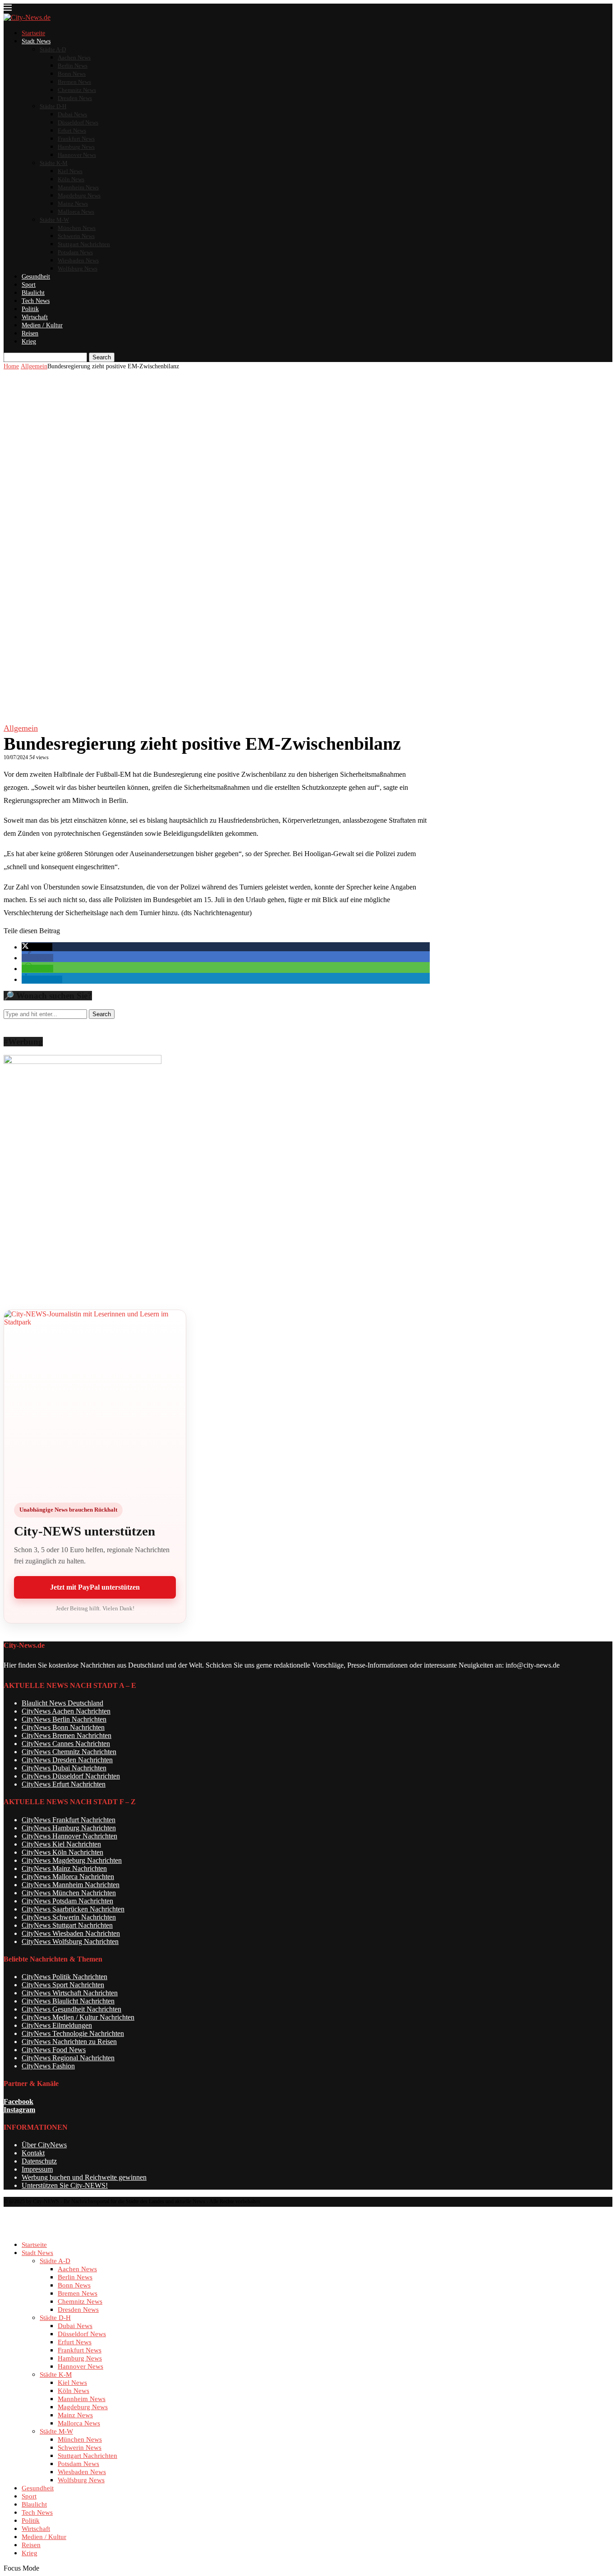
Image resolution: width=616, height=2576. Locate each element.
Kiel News (70, 171)
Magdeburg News (79, 195)
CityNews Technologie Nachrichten (73, 2033)
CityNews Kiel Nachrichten (61, 1844)
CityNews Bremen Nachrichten (67, 1735)
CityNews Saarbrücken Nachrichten (73, 1909)
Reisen (30, 333)
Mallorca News (76, 212)
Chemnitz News (77, 90)
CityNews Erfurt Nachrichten (64, 1784)
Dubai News (72, 114)
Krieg (29, 341)
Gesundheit (36, 277)
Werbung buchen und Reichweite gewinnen (84, 2177)
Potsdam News (75, 252)
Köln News (71, 179)
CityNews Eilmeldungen (57, 2025)
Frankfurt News (76, 139)
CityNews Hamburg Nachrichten (69, 1828)
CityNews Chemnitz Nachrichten (69, 1752)
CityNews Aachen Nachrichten (66, 1711)
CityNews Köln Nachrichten (62, 1852)
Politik (30, 309)
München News (77, 228)
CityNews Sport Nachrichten (63, 1985)
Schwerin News (76, 236)
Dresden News (75, 98)
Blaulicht (33, 293)
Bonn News (72, 74)
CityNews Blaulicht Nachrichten (68, 2001)
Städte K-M (54, 163)
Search (102, 357)
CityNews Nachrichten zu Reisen (69, 2042)
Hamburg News (76, 147)
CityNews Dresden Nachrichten (67, 1760)
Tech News (36, 301)
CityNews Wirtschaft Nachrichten (70, 1993)
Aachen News (74, 57)
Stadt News (36, 41)
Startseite (33, 33)
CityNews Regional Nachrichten (68, 2058)
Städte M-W (54, 220)
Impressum (37, 2169)
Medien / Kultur (42, 325)
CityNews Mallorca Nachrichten (68, 1877)
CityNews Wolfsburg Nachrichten (70, 1941)
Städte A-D (53, 49)
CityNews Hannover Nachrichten (69, 1836)
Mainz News (73, 204)
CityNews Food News (54, 2050)
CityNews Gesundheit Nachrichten (71, 2009)
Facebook (18, 2102)
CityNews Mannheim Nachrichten (71, 1885)
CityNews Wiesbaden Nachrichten (71, 1933)
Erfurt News (72, 131)
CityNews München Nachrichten (69, 1893)
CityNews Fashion (48, 2066)
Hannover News (77, 155)
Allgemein (34, 366)
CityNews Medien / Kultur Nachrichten (78, 2017)
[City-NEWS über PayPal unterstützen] (95, 1401)
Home (11, 366)
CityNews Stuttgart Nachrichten (67, 1925)
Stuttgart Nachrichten (84, 244)
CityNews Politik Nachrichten (64, 1977)
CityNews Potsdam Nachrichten (67, 1901)
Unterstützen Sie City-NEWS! (65, 2185)
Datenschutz (39, 2161)
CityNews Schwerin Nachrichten (69, 1917)
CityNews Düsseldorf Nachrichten (71, 1776)
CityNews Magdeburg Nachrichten (72, 1860)
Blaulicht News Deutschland (62, 1703)
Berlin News (73, 66)
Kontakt (33, 2153)
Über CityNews (44, 2145)
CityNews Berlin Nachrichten (64, 1719)
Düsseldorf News (78, 122)
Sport (29, 285)
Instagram (19, 2110)
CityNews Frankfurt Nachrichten (69, 1820)
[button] (37, 947)
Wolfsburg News (78, 268)
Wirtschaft (35, 317)
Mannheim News (78, 187)
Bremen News (74, 82)
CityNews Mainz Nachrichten (64, 1868)
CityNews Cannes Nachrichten (66, 1744)
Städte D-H (53, 106)
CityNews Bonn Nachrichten (63, 1727)
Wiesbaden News (78, 260)
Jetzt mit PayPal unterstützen (95, 1587)
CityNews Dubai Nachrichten (64, 1768)
